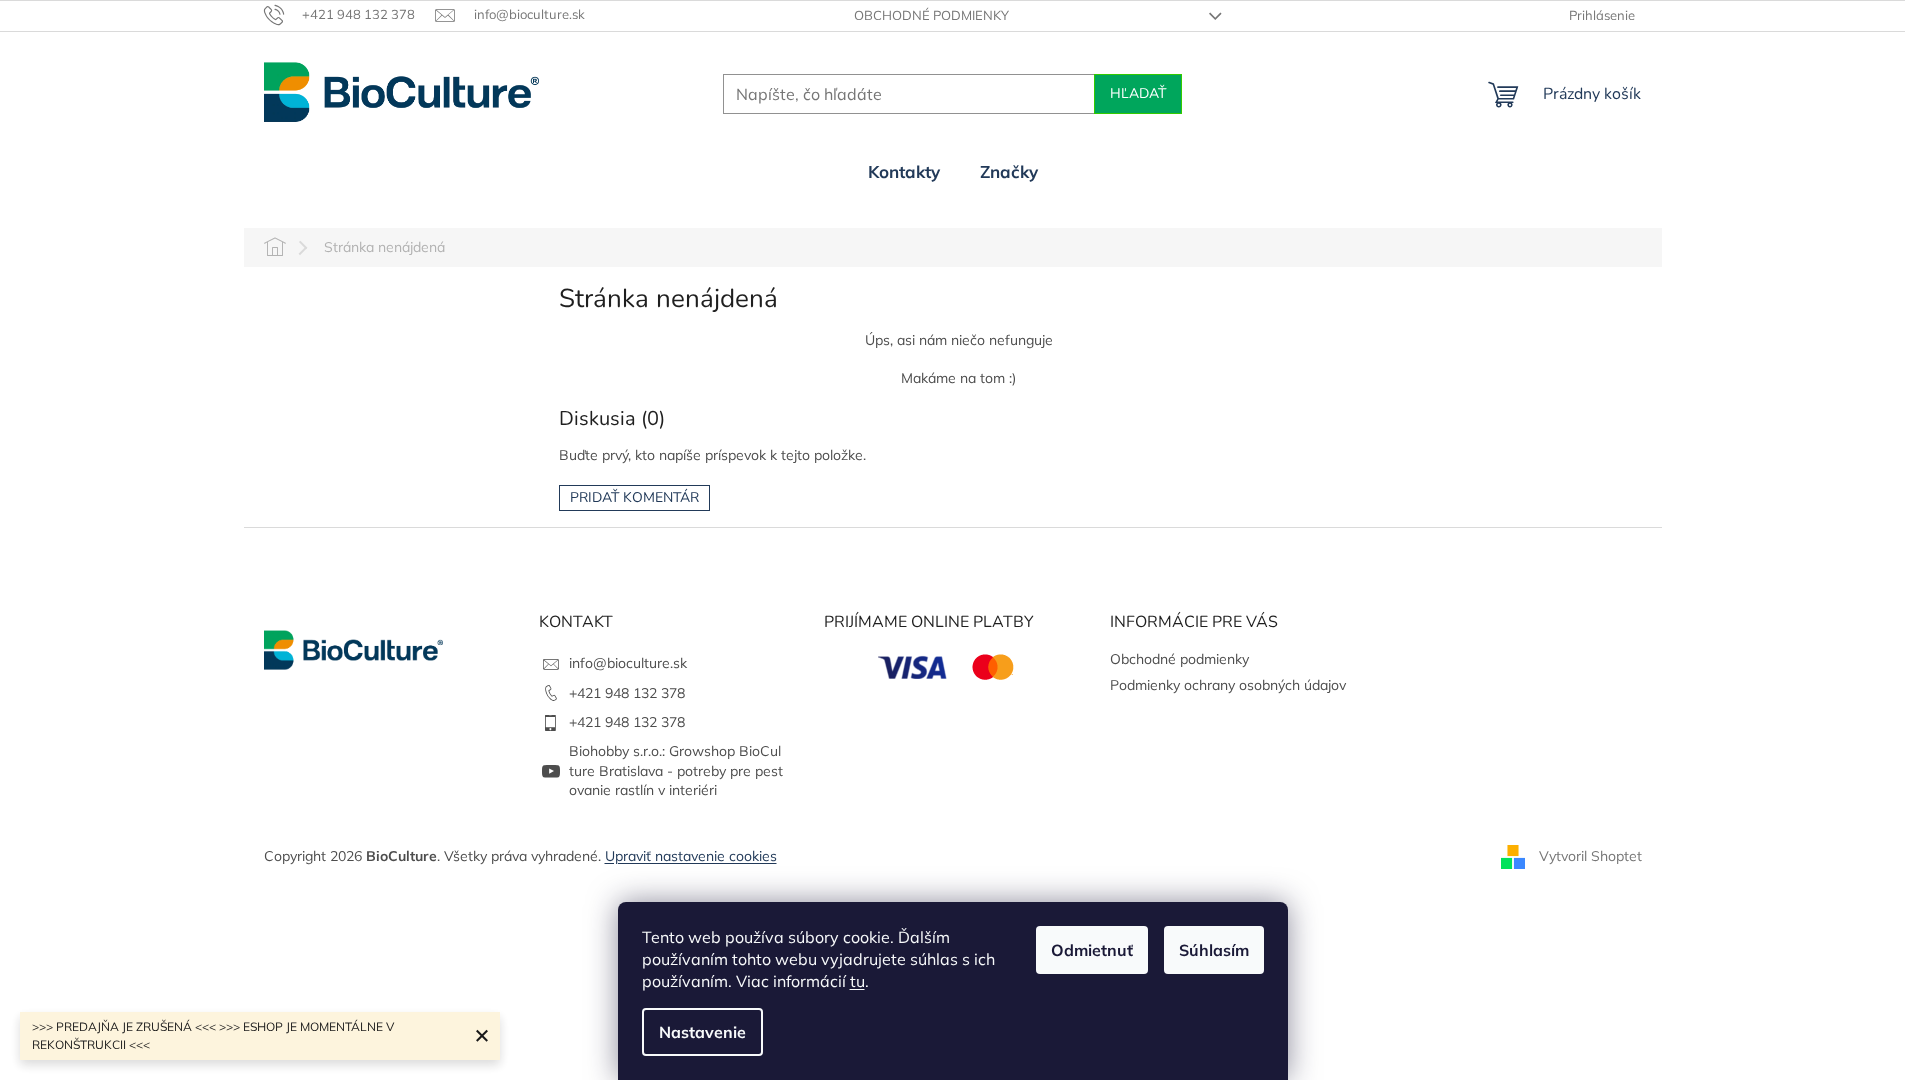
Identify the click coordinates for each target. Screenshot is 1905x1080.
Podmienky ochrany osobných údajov (1228, 685)
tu (857, 981)
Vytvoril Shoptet (1590, 855)
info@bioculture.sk (628, 663)
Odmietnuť (1092, 950)
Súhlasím (1214, 950)
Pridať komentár (634, 497)
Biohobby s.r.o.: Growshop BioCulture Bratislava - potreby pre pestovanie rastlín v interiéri (676, 770)
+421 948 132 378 (627, 693)
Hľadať (1138, 93)
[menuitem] (904, 172)
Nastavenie (702, 1032)
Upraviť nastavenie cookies (691, 856)
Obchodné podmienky (931, 15)
